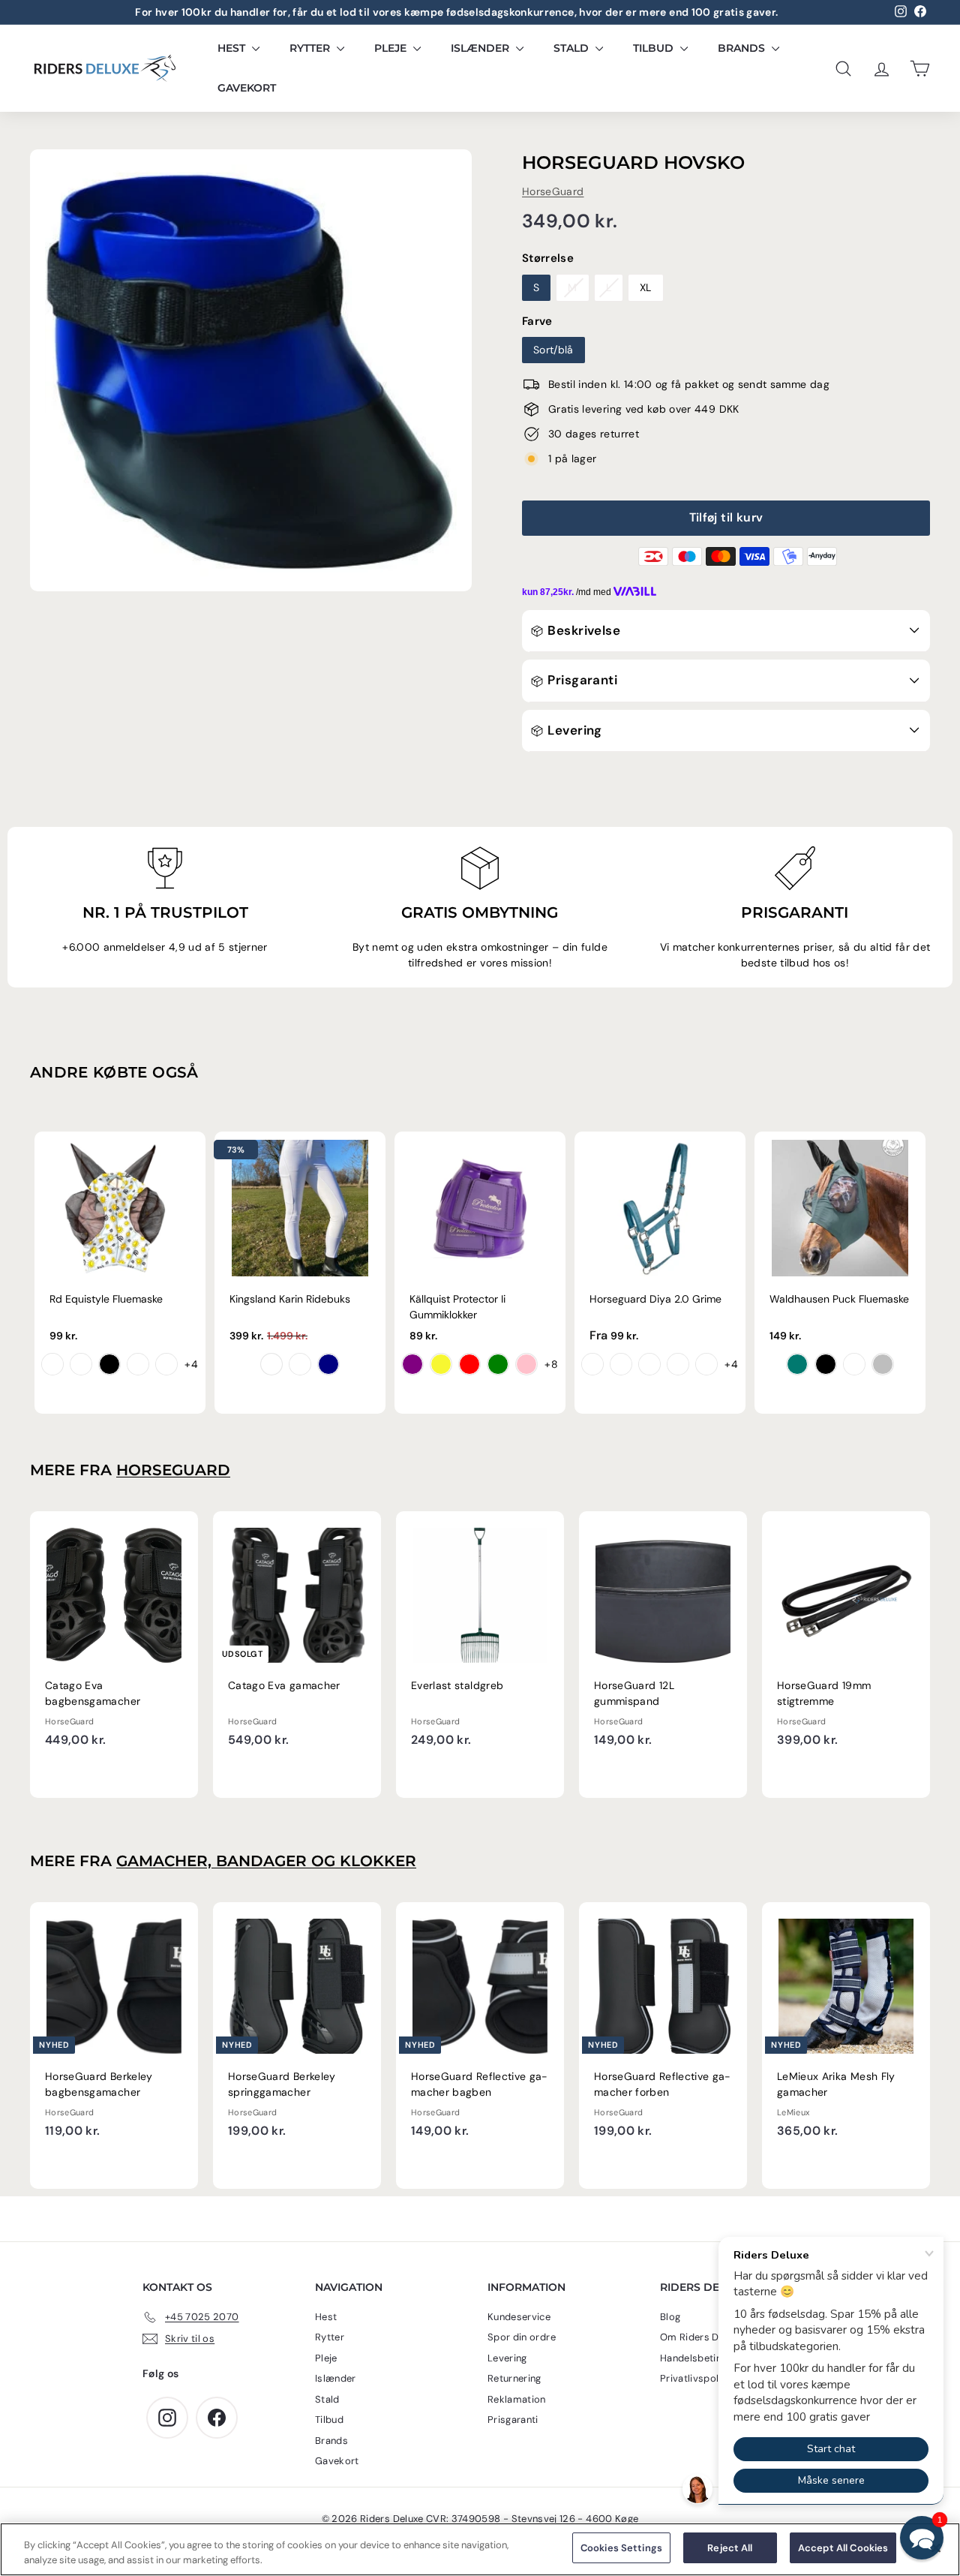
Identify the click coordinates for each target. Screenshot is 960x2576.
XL (646, 287)
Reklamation (517, 2399)
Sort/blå (553, 350)
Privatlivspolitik (697, 2378)
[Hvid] (271, 1364)
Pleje (392, 48)
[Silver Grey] (883, 1364)
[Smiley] (52, 1364)
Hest (233, 48)
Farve (537, 321)
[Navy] (328, 1364)
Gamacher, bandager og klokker (266, 1861)
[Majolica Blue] (621, 1364)
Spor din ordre (522, 2337)
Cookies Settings (621, 2548)
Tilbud (655, 48)
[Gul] (441, 1364)
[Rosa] (526, 1364)
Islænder (481, 48)
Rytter (311, 48)
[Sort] (826, 1364)
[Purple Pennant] (592, 1364)
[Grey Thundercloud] (300, 1364)
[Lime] (498, 1364)
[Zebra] (109, 1364)
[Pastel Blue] (854, 1364)
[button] (922, 2538)
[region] (480, 2549)
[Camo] (166, 1364)
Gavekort (247, 88)
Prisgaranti (581, 680)
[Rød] (469, 1364)
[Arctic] (649, 1364)
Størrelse (548, 258)
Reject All (730, 2548)
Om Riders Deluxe (702, 2337)
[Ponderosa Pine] (706, 1364)
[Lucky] (138, 1364)
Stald (573, 48)
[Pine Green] (797, 1364)
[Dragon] (81, 1364)
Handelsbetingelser (705, 2358)
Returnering (514, 2378)
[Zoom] (251, 370)
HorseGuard (553, 191)
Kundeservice (519, 2317)
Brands (743, 48)
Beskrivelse (582, 630)
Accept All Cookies (843, 2548)
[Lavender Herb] (678, 1364)
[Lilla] (412, 1364)
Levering (573, 730)
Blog (670, 2317)
